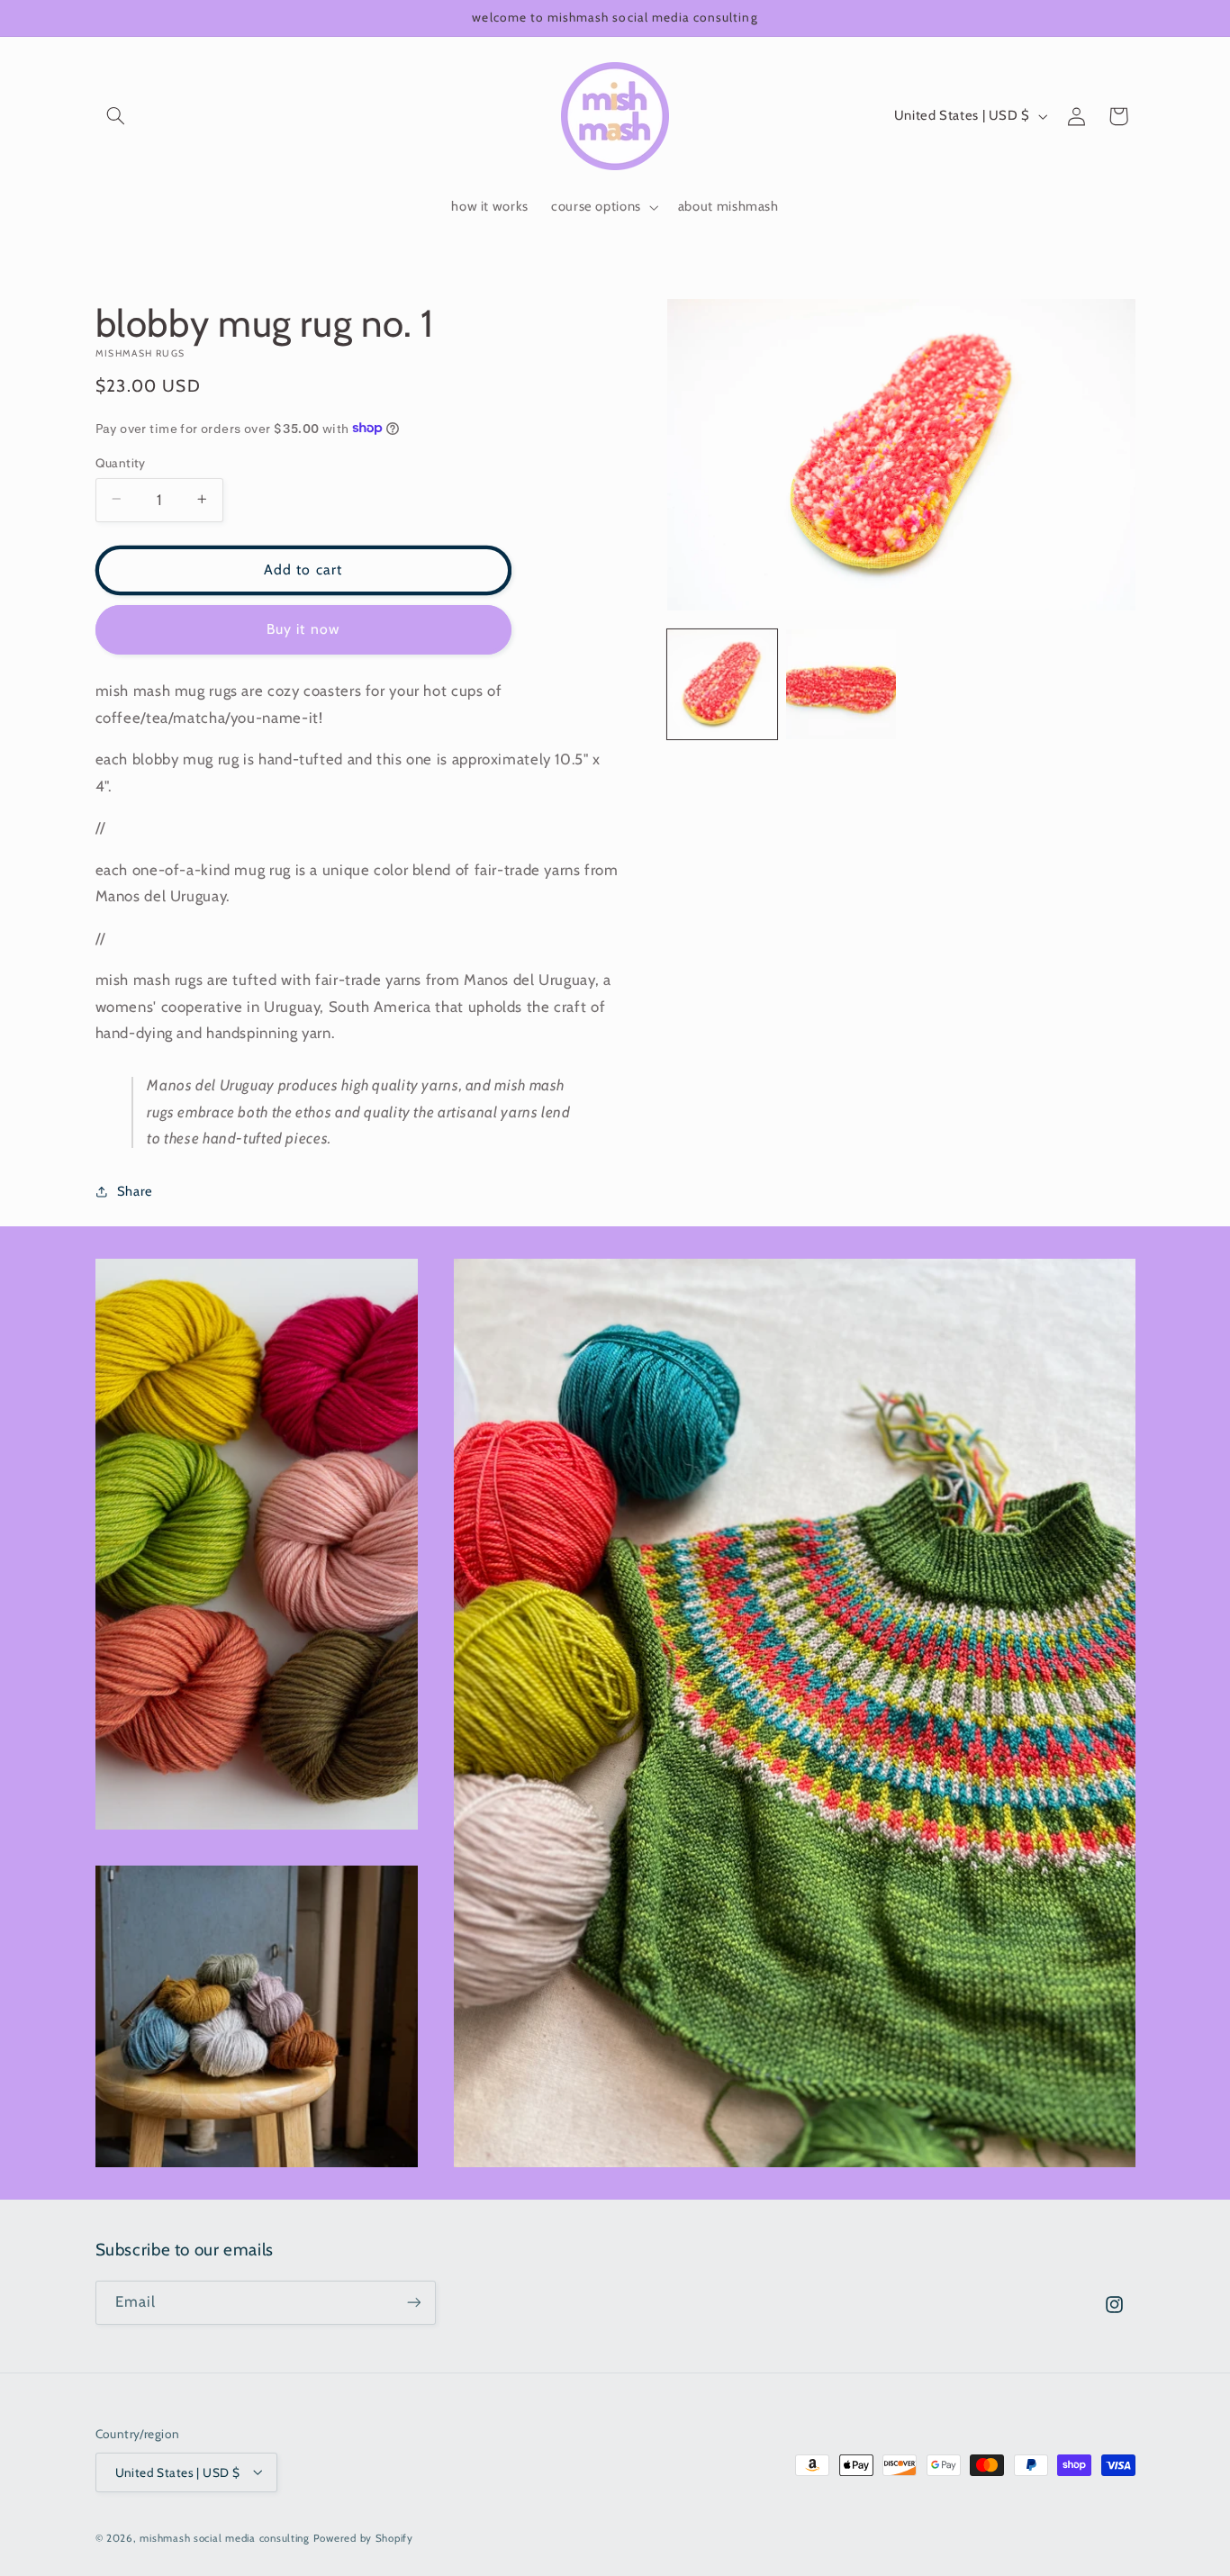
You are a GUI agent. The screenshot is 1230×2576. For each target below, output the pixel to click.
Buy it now (303, 628)
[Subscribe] (413, 2303)
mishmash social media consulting (225, 2537)
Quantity (121, 462)
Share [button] (135, 1190)
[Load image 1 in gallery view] (722, 684)
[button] (116, 116)
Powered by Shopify (363, 2537)
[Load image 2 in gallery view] (841, 684)
